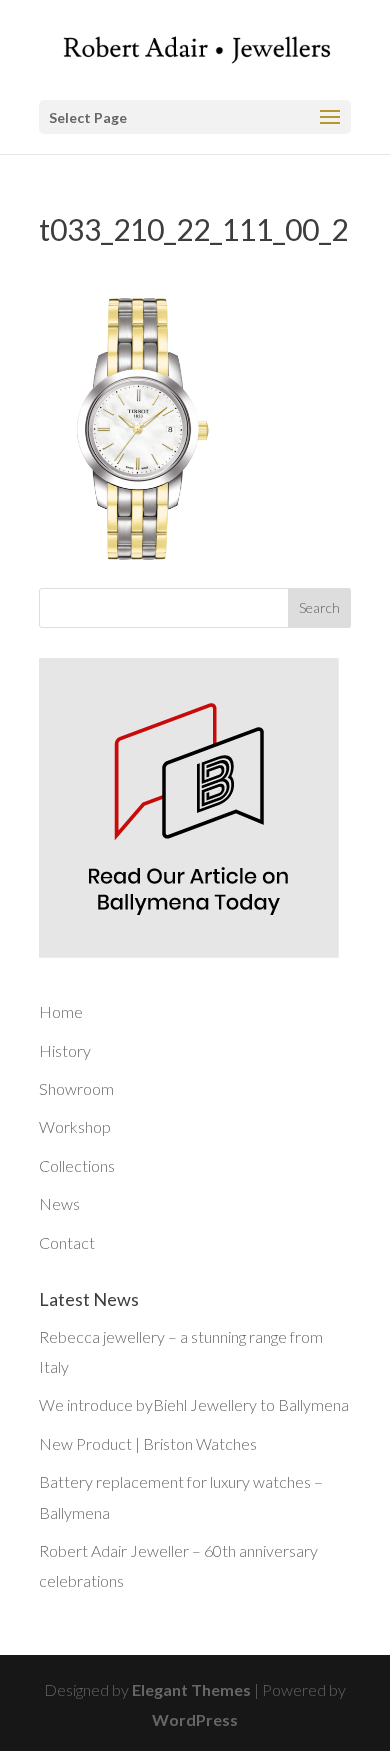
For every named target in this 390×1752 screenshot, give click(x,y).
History (65, 1050)
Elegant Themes (191, 1689)
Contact (67, 1242)
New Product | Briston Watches (148, 1443)
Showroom (76, 1088)
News (59, 1203)
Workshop (75, 1126)
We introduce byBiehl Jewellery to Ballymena (194, 1404)
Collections (77, 1165)
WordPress (195, 1719)
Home (61, 1011)
